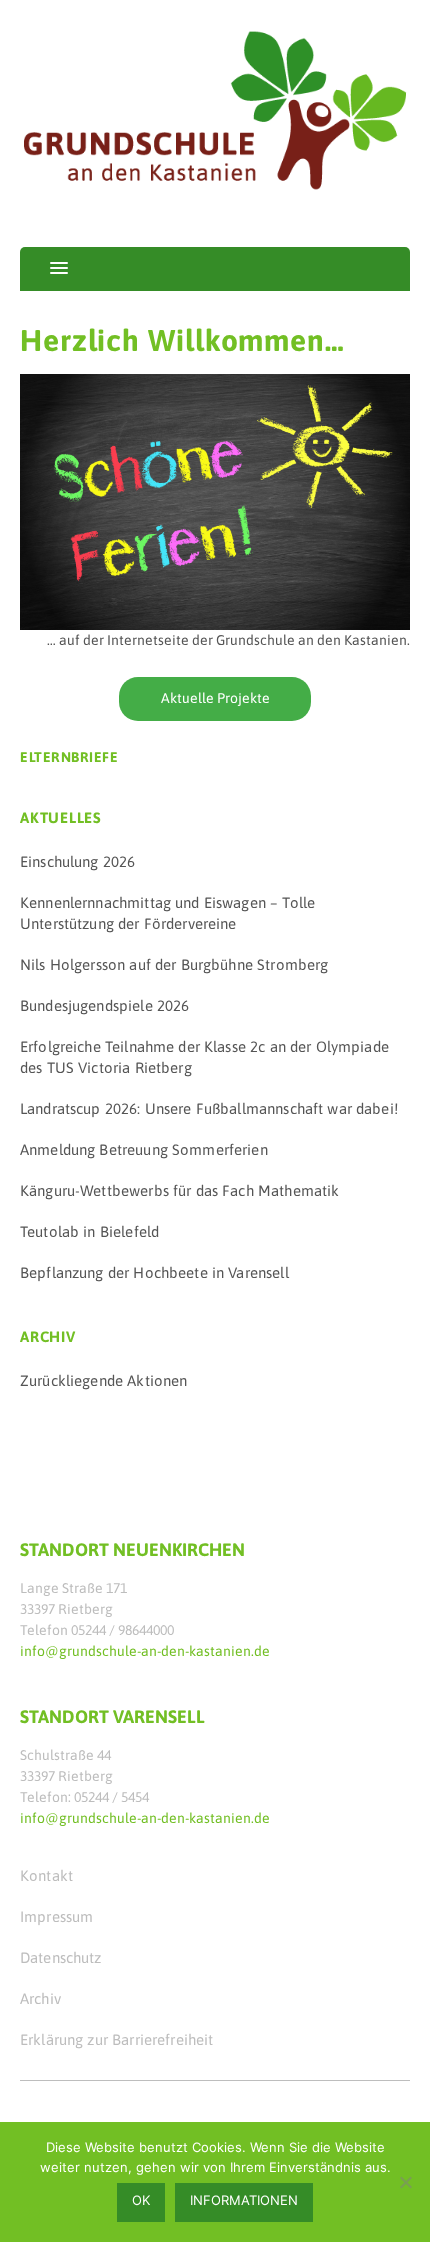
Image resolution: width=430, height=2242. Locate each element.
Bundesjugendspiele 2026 (104, 1005)
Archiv (40, 1998)
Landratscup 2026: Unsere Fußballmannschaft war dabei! (209, 1108)
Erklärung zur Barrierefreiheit (117, 2039)
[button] (44, 269)
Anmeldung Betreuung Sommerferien (144, 1149)
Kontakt (46, 1875)
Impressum (56, 1916)
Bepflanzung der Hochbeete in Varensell (154, 1272)
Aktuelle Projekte (215, 698)
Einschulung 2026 (77, 861)
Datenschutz (61, 1957)
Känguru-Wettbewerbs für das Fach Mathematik (179, 1190)
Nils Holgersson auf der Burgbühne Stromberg (174, 964)
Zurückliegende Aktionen (103, 1380)
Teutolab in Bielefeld (89, 1231)
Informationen (244, 2200)
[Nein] (405, 2182)
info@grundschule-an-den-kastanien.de (145, 1651)
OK (141, 2200)
